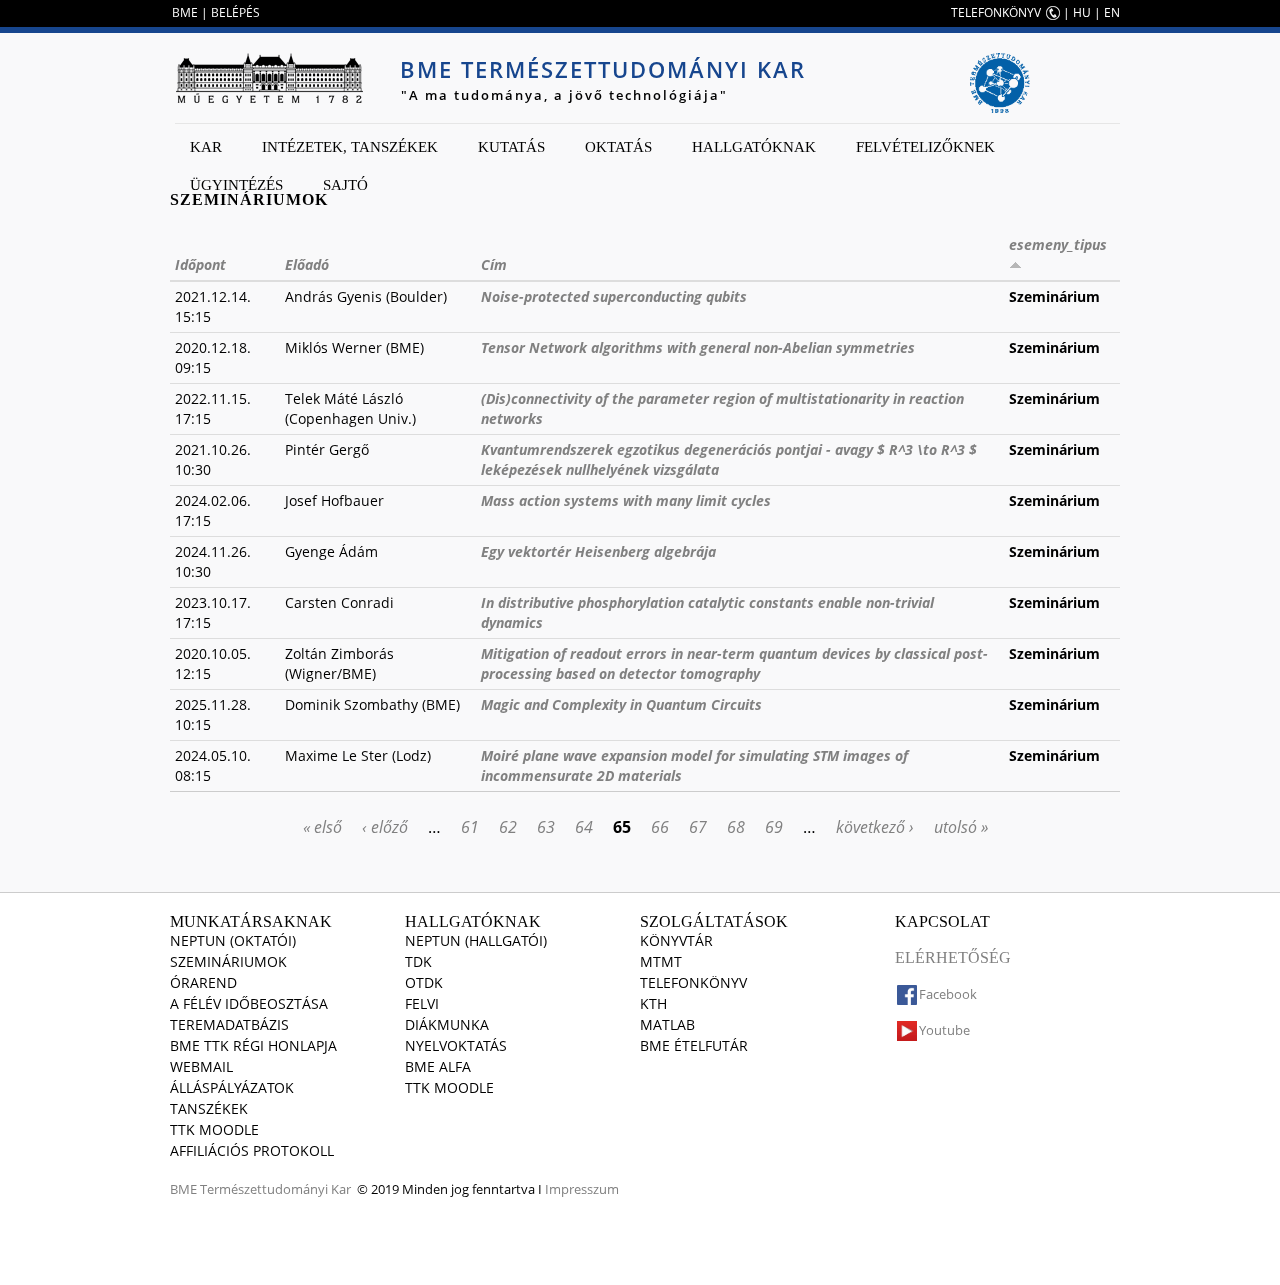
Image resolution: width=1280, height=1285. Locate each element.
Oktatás (618, 147)
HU (1082, 12)
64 (584, 827)
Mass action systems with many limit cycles (626, 500)
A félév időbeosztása (249, 1003)
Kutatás (511, 147)
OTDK (424, 982)
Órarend (203, 982)
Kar (206, 147)
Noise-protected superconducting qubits (614, 296)
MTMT (661, 961)
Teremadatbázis (229, 1024)
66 (660, 827)
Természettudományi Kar (275, 1189)
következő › (875, 827)
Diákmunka (447, 1024)
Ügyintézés (236, 185)
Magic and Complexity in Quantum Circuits (621, 704)
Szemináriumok (228, 961)
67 (698, 827)
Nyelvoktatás (456, 1045)
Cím (494, 264)
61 (470, 827)
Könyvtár (676, 940)
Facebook (948, 994)
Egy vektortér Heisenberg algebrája (598, 551)
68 (736, 827)
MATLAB (667, 1024)
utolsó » (961, 827)
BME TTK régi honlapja (253, 1045)
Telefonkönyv (693, 982)
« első (322, 827)
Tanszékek (209, 1108)
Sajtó (345, 185)
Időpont (200, 264)
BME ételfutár (694, 1045)
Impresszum (582, 1189)
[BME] (269, 78)
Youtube (944, 1030)
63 (546, 827)
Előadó (307, 264)
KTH (653, 1003)
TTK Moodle (214, 1129)
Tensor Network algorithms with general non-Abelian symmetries (698, 347)
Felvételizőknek (925, 147)
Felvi (422, 1003)
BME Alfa (438, 1066)
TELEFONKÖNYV (996, 12)
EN (1112, 12)
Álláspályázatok (232, 1087)
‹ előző (385, 827)
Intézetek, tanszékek (350, 147)
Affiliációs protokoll (252, 1150)
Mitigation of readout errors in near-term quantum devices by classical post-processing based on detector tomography (734, 663)
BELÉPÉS (235, 12)
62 (508, 827)
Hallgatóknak (754, 147)
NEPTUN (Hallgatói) (476, 940)
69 (774, 827)
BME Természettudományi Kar (603, 69)
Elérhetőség (953, 957)
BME (185, 12)
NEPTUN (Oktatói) (233, 940)
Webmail (201, 1066)
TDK (418, 961)
